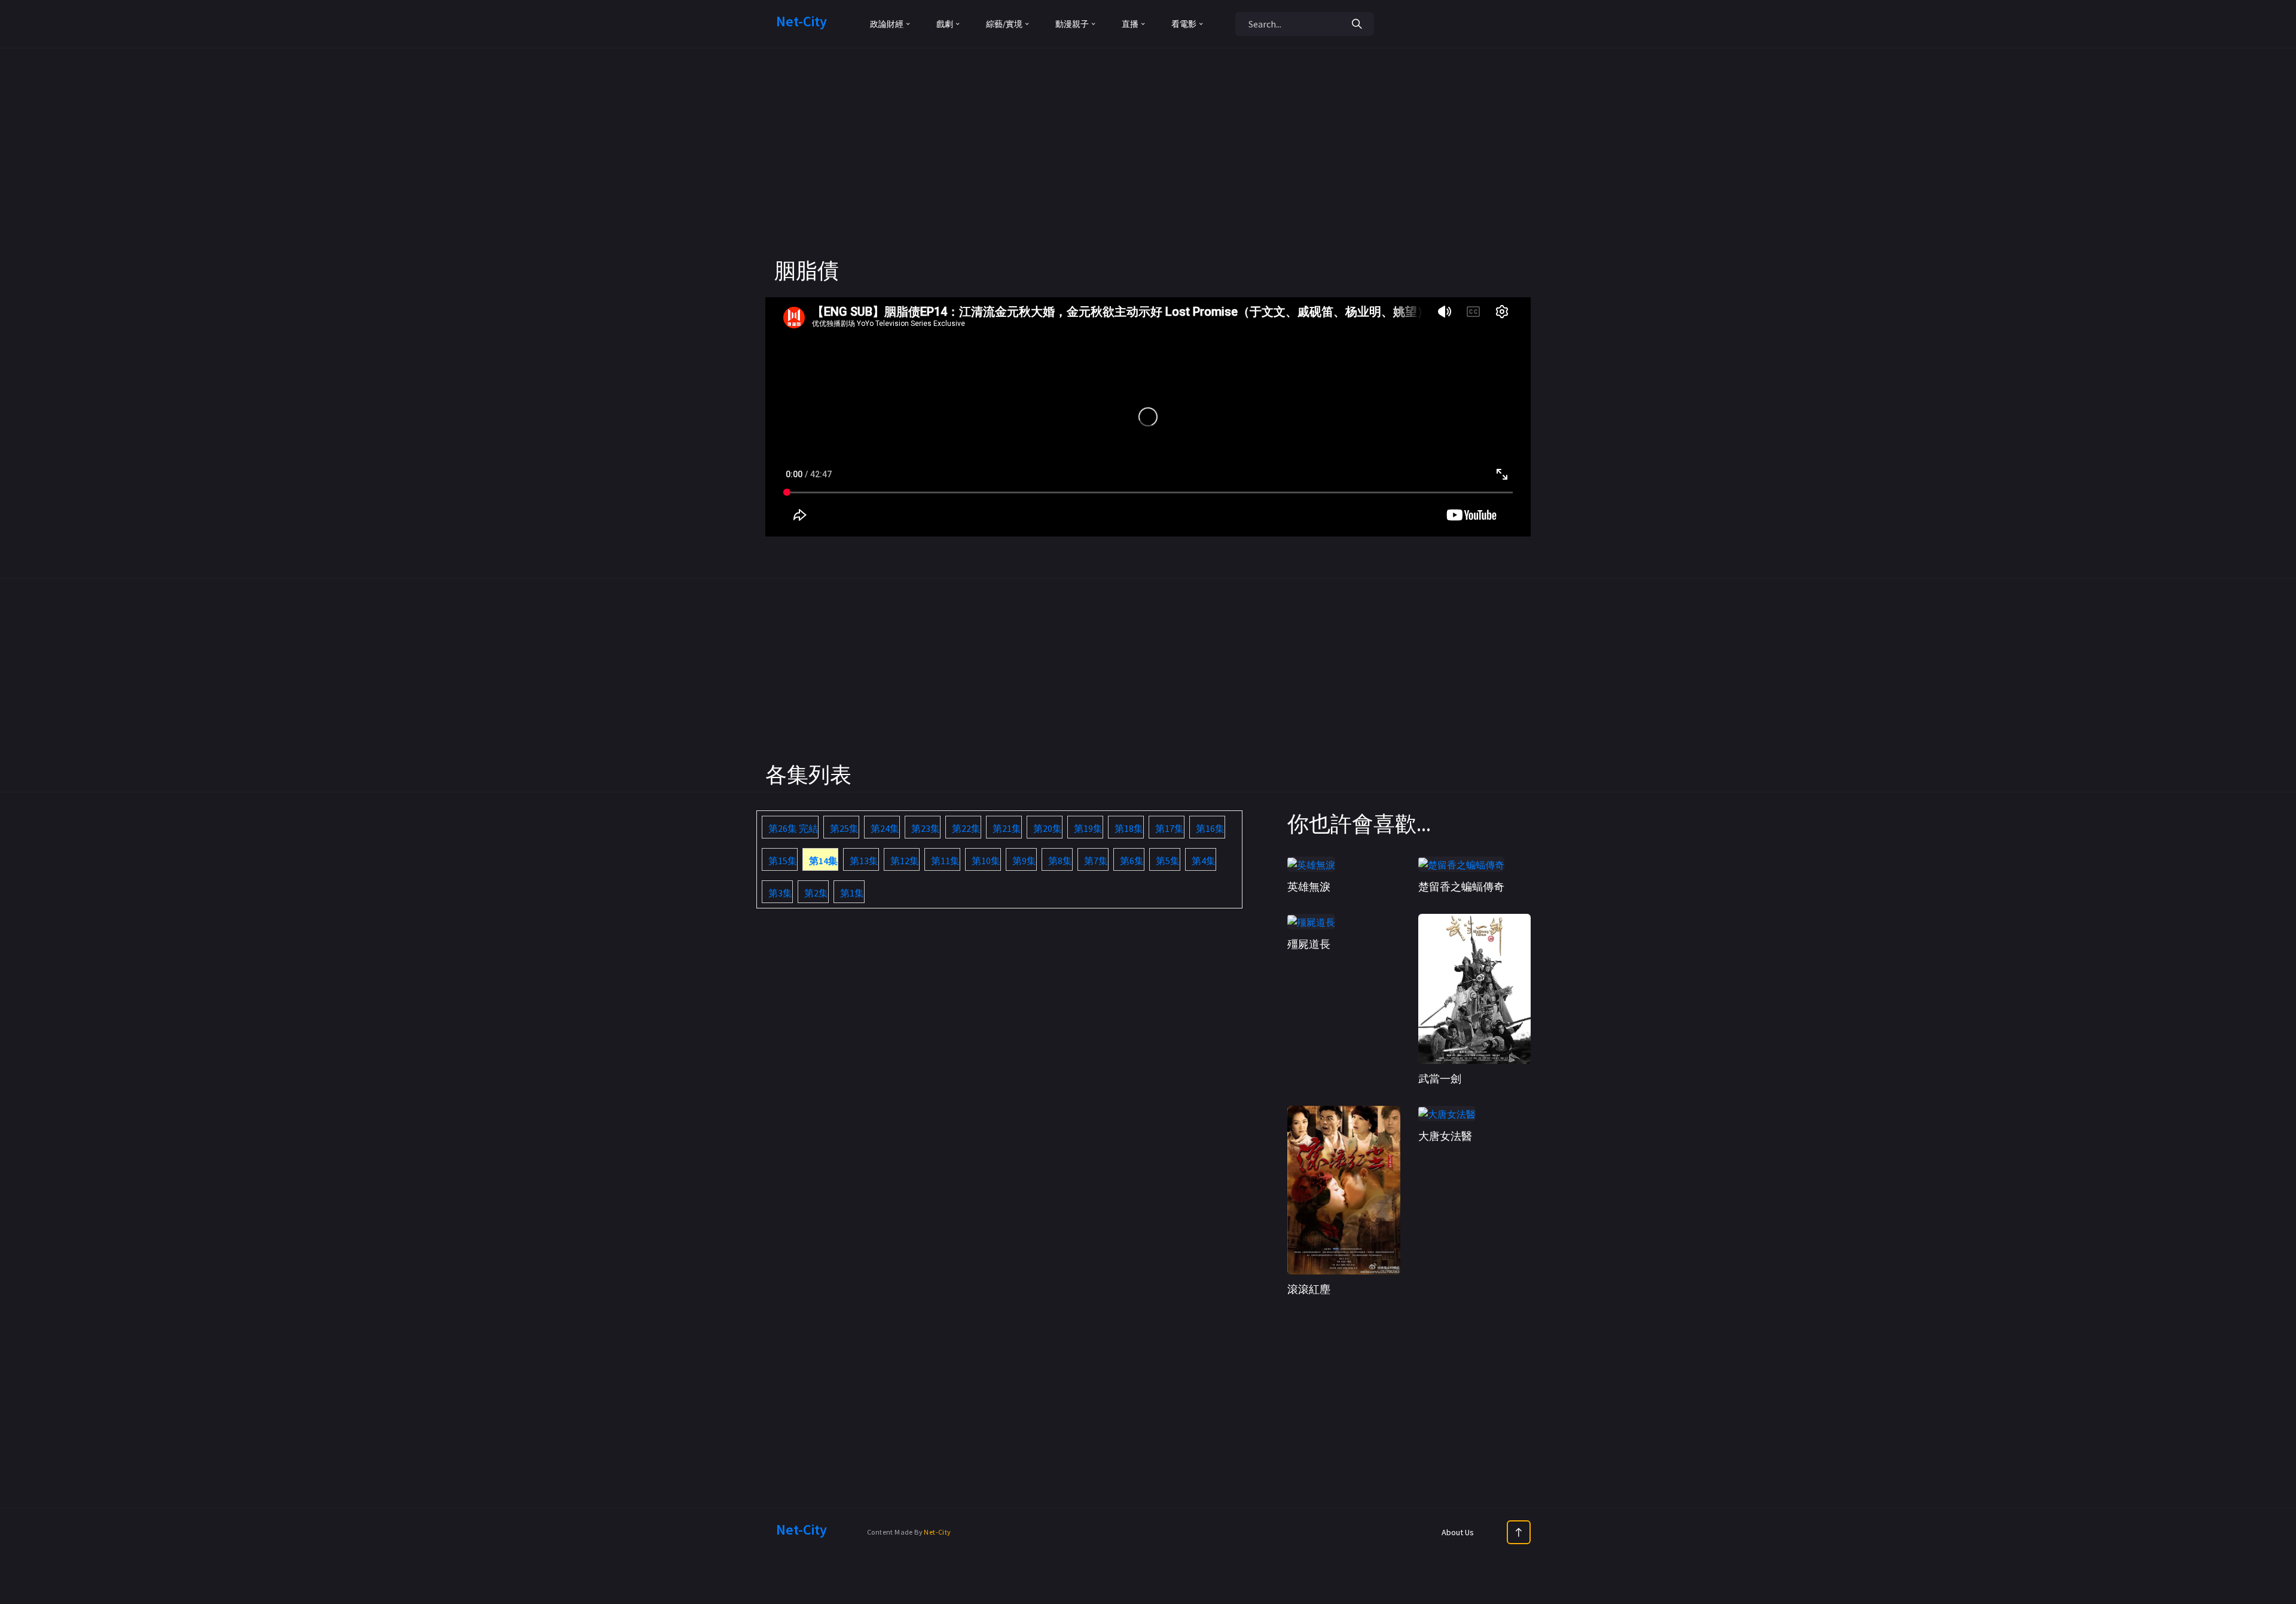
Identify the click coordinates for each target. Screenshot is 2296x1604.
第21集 (1007, 828)
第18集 (1129, 828)
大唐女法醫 (1445, 1136)
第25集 (844, 828)
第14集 (823, 861)
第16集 (1210, 828)
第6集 (1132, 861)
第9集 (1024, 861)
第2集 (816, 893)
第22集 (966, 828)
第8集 (1060, 861)
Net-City (937, 1532)
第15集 (783, 861)
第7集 (1096, 861)
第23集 (926, 828)
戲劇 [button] (945, 24)
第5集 (1168, 861)
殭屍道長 (1309, 944)
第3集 (780, 893)
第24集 (885, 828)
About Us (1458, 1532)
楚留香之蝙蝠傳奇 (1461, 887)
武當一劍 (1440, 1079)
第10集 (986, 861)
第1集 (852, 893)
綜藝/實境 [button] (1004, 24)
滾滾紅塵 (1309, 1289)
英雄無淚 (1309, 887)
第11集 (945, 861)
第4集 (1204, 861)
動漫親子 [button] (1072, 24)
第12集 (905, 861)
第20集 (1048, 828)
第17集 (1170, 828)
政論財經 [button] (887, 24)
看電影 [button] (1184, 24)
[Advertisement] (1148, 173)
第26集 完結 (793, 828)
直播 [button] (1130, 24)
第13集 (864, 861)
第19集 (1088, 828)
